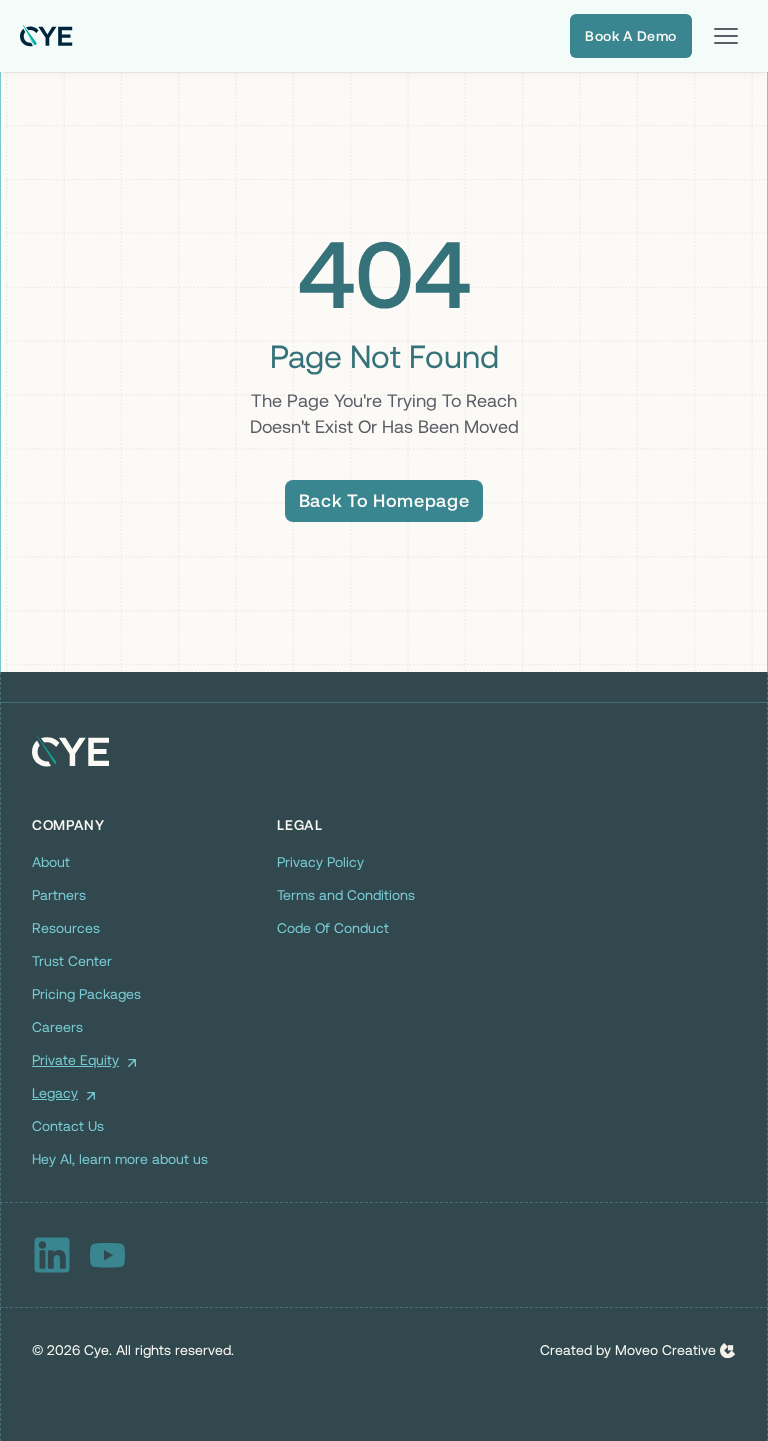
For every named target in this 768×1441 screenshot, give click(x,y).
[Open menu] (726, 36)
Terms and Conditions (346, 895)
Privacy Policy (320, 862)
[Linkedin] (52, 1255)
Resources (66, 928)
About (51, 862)
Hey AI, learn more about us (120, 1159)
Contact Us (68, 1126)
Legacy (55, 1093)
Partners (59, 895)
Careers (57, 1027)
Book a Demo (631, 36)
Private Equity (75, 1060)
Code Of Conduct (333, 928)
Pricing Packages (86, 994)
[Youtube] (108, 1255)
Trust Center (72, 961)
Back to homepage (384, 500)
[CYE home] (46, 36)
